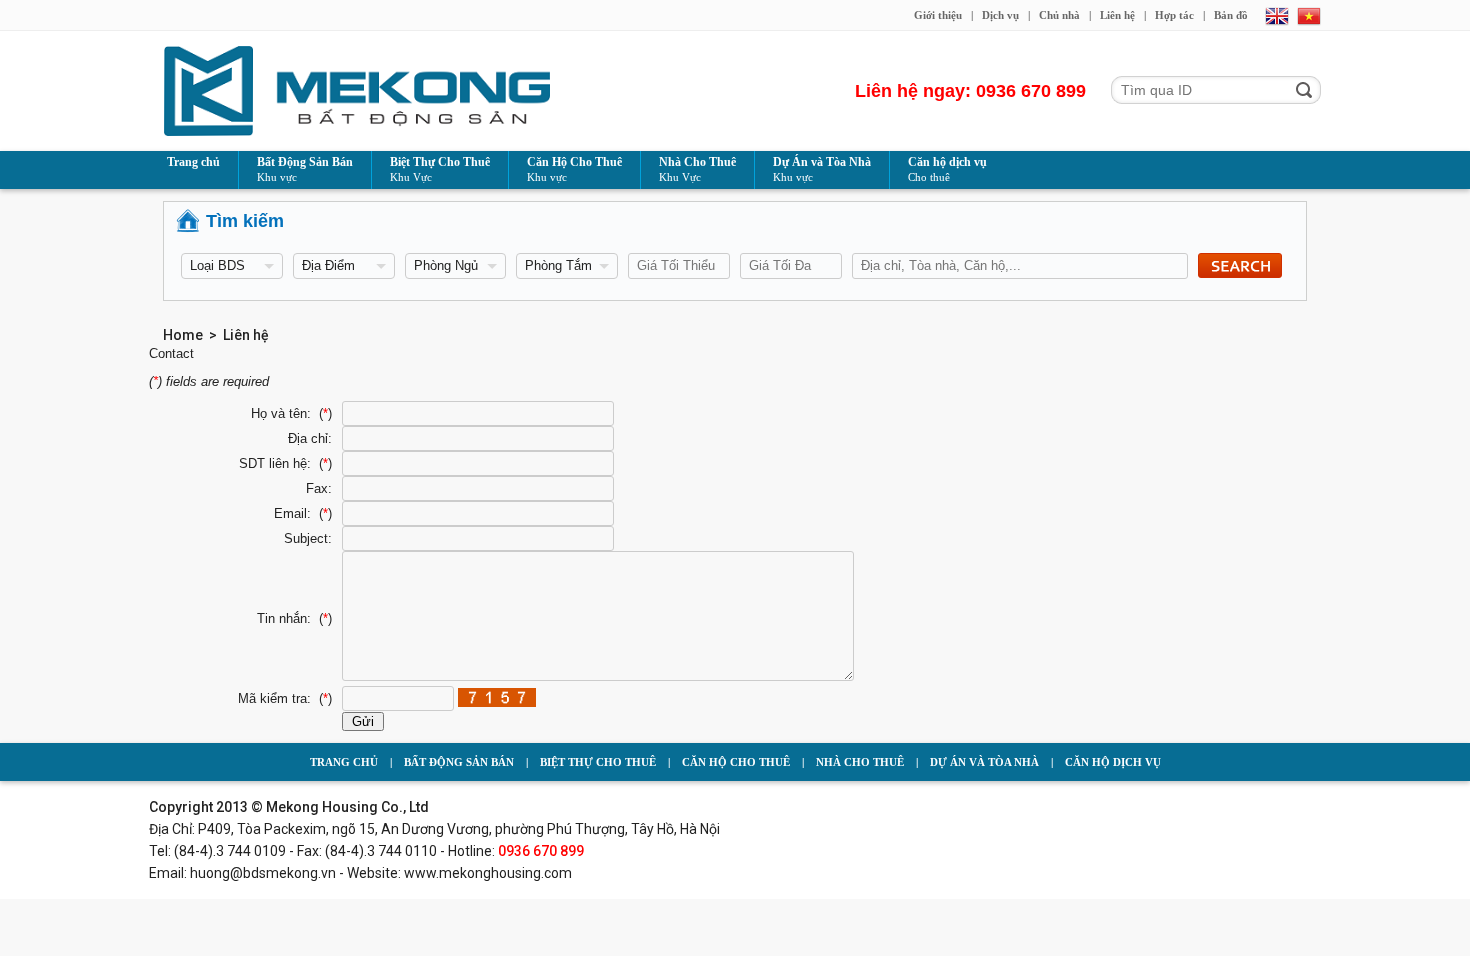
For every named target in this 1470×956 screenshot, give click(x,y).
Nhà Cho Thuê (697, 169)
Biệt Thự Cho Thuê (440, 169)
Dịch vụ (1000, 15)
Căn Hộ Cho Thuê (574, 169)
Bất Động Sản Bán (305, 169)
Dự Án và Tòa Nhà (822, 169)
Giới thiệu (938, 15)
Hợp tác (1174, 15)
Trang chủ (193, 162)
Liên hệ (1117, 15)
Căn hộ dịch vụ (947, 169)
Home (183, 335)
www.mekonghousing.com (488, 873)
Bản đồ (1231, 15)
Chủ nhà (1059, 15)
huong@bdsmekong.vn (263, 873)
